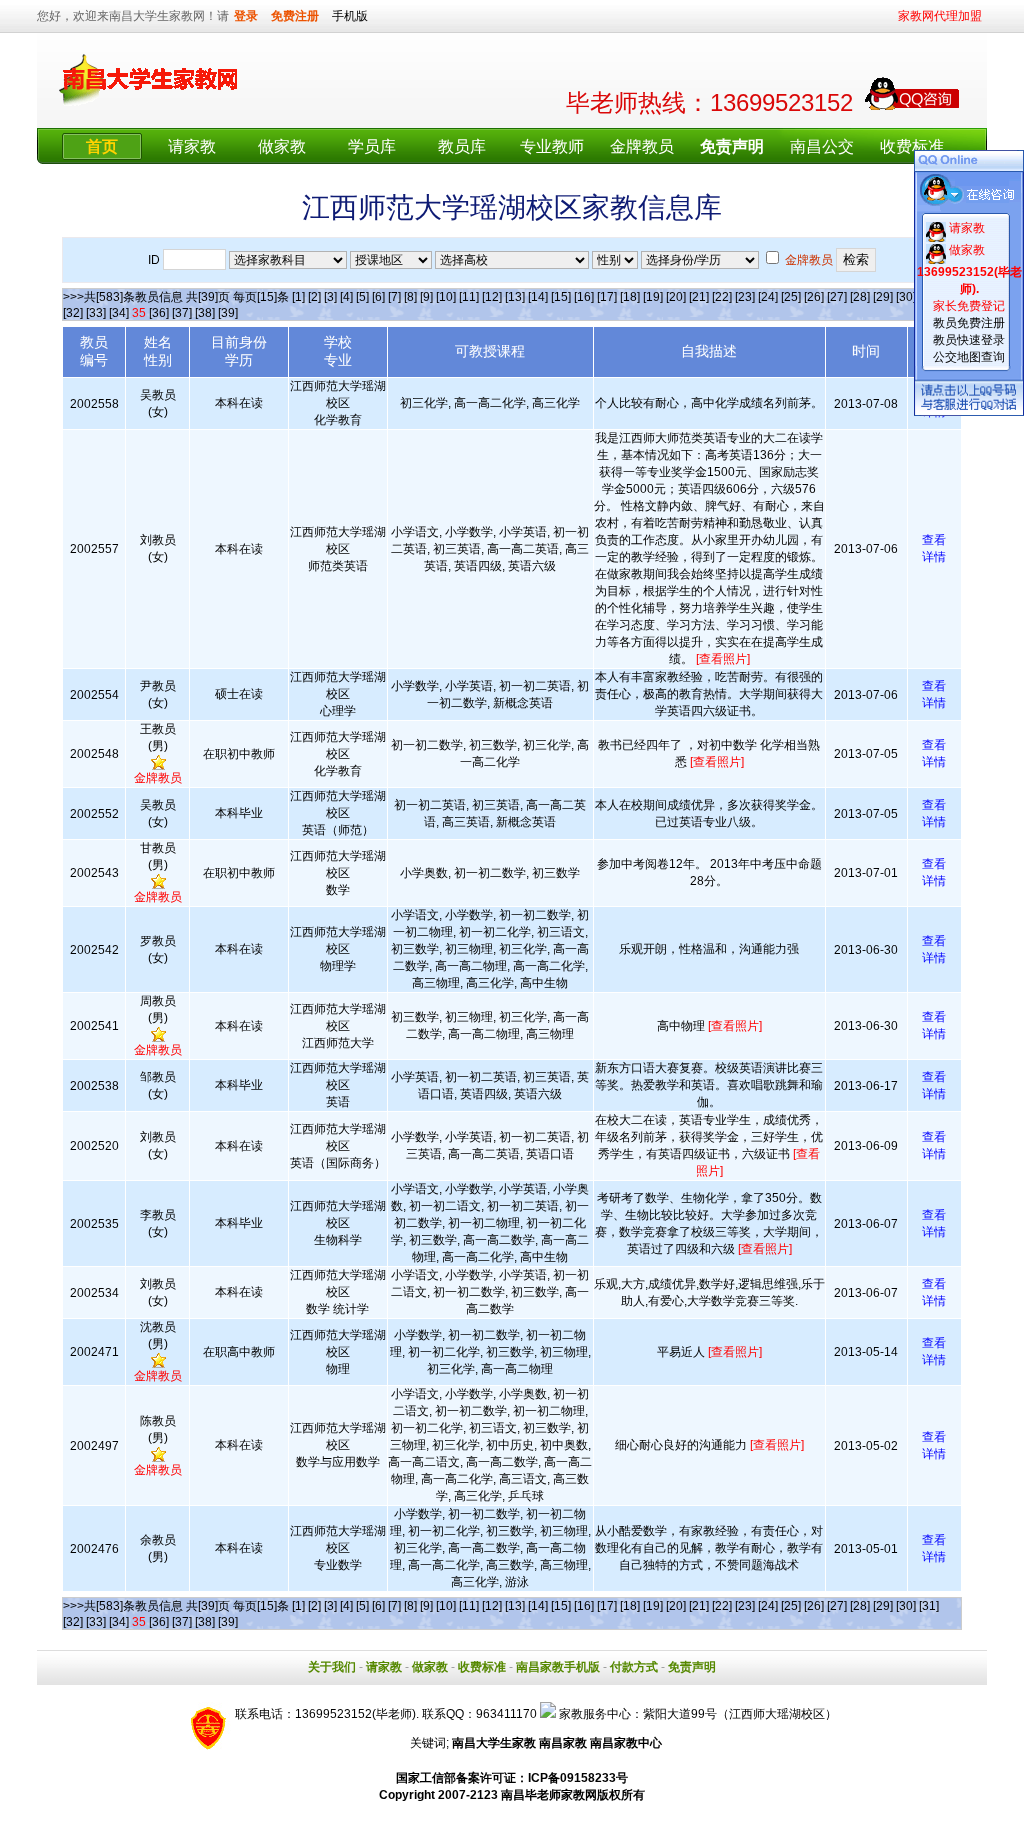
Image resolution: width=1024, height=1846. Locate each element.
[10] (446, 297)
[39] (228, 313)
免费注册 (295, 16)
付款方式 (634, 1667)
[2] (314, 297)
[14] (538, 297)
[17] (607, 297)
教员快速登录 (969, 340)
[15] (561, 297)
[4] (346, 297)
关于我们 (332, 1667)
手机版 (350, 16)
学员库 (372, 146)
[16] (584, 297)
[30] (906, 297)
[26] (814, 297)
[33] (96, 313)
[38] (205, 313)
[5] (362, 297)
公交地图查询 (969, 357)
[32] (73, 313)
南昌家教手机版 (558, 1667)
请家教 (192, 146)
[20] (676, 297)
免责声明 (692, 1667)
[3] (330, 297)
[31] (929, 1606)
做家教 (282, 146)
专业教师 (552, 146)
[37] (182, 313)
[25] (791, 297)
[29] (883, 297)
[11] (469, 297)
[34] (119, 313)
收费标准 (912, 146)
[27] (837, 297)
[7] (394, 297)
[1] (298, 297)
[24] (768, 297)
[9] (426, 297)
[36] (159, 313)
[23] (745, 297)
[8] (410, 297)
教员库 (462, 146)
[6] (378, 297)
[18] (630, 297)
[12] (492, 297)
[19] (653, 297)
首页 (102, 146)
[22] (722, 297)
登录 (246, 16)
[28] (860, 297)
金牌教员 (642, 146)
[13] (515, 297)
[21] (699, 297)
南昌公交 (822, 146)
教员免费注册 (969, 323)
